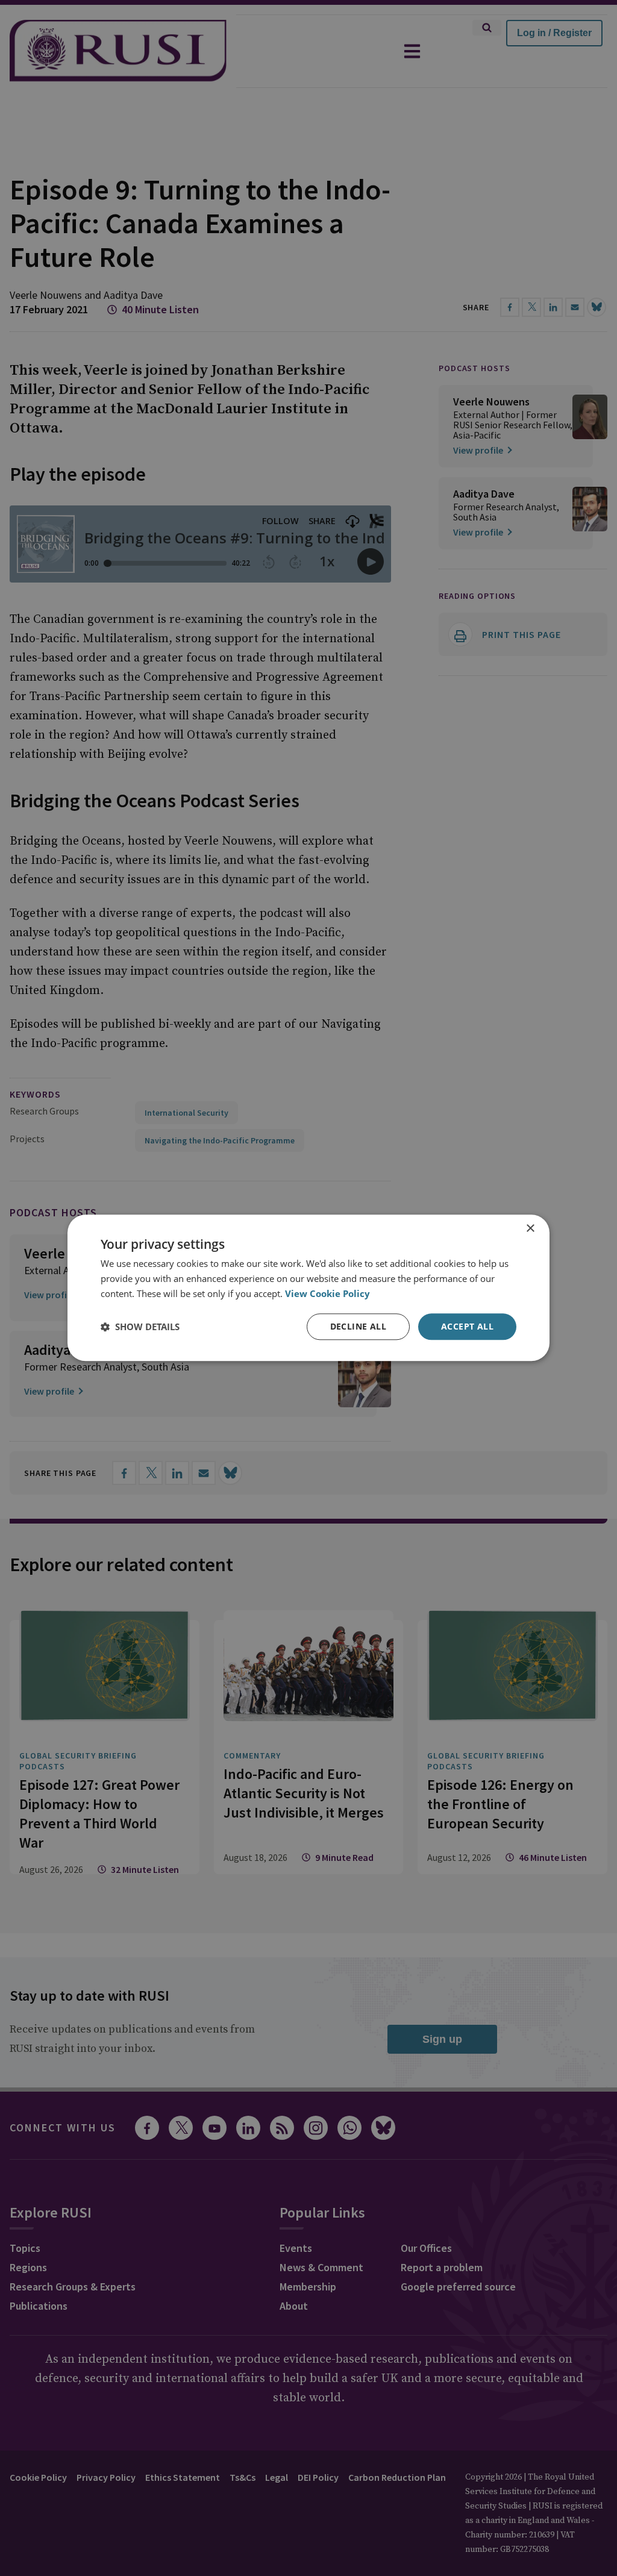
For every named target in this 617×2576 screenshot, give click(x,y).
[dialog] (308, 1288)
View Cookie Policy (327, 1293)
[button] (140, 1327)
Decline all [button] (358, 1326)
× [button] (530, 1229)
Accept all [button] (467, 1326)
